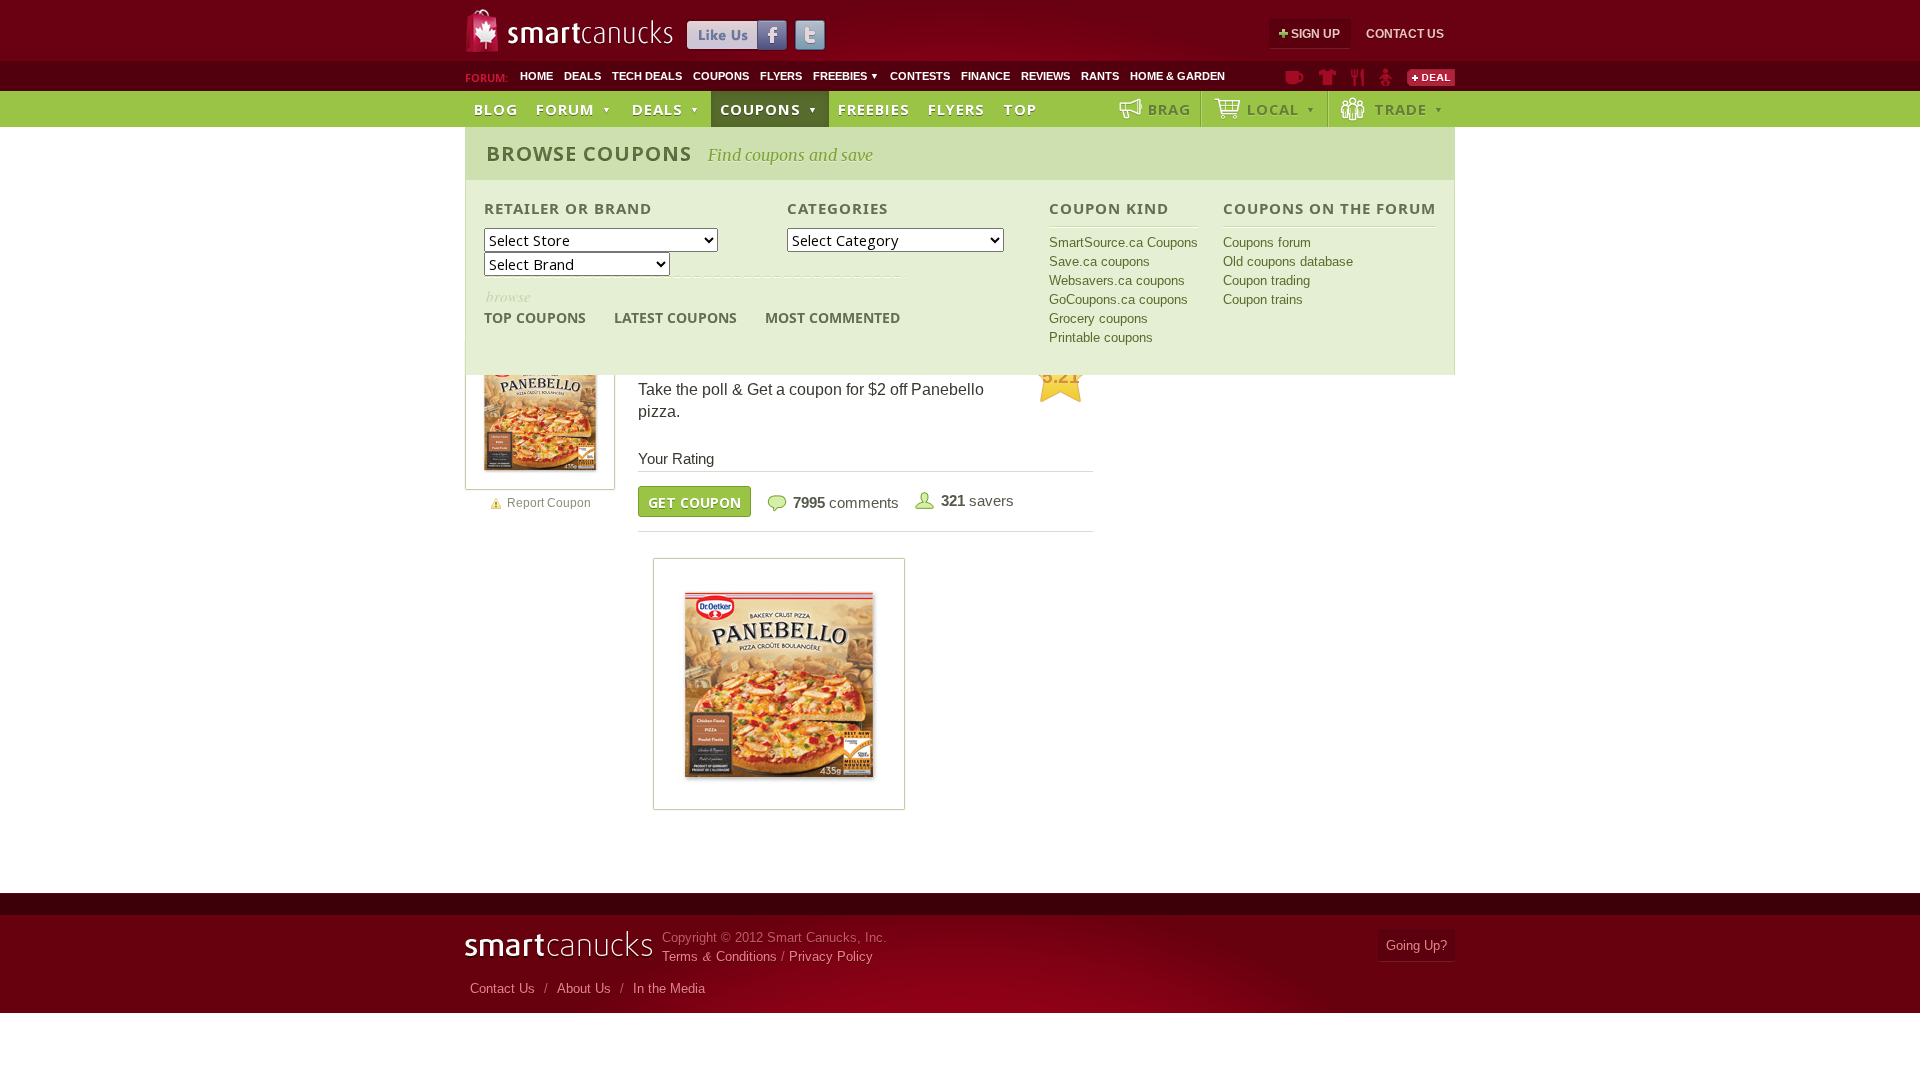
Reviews (1045, 76)
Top (1020, 109)
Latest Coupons (675, 317)
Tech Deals (647, 76)
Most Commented (832, 317)
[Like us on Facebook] (737, 35)
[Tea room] (1294, 77)
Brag (1169, 109)
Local (1281, 109)
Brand (623, 208)
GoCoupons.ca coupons (1118, 299)
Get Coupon (694, 502)
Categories (837, 208)
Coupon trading (1266, 280)
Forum (574, 109)
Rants (1100, 76)
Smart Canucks (590, 33)
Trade (1409, 109)
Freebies (846, 76)
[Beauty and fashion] (1327, 77)
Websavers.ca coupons (1117, 280)
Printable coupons (1101, 337)
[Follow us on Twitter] (810, 35)
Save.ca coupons (1099, 261)
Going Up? (1416, 945)
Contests (920, 76)
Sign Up (1315, 34)
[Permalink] (540, 414)
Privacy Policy (831, 956)
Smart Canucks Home (558, 944)
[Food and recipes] (1357, 77)
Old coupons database (1288, 261)
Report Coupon (549, 503)
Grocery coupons (1098, 318)
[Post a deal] (1431, 77)
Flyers (781, 76)
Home (536, 76)
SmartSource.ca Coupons (1123, 242)
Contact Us (1405, 34)
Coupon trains (1263, 299)
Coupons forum (1267, 242)
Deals (582, 76)
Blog (496, 109)
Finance (985, 76)
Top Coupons (535, 306)
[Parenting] (1385, 77)
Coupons (721, 76)
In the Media (669, 988)
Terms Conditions (719, 956)
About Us (584, 988)
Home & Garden (1177, 76)
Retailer (522, 208)
